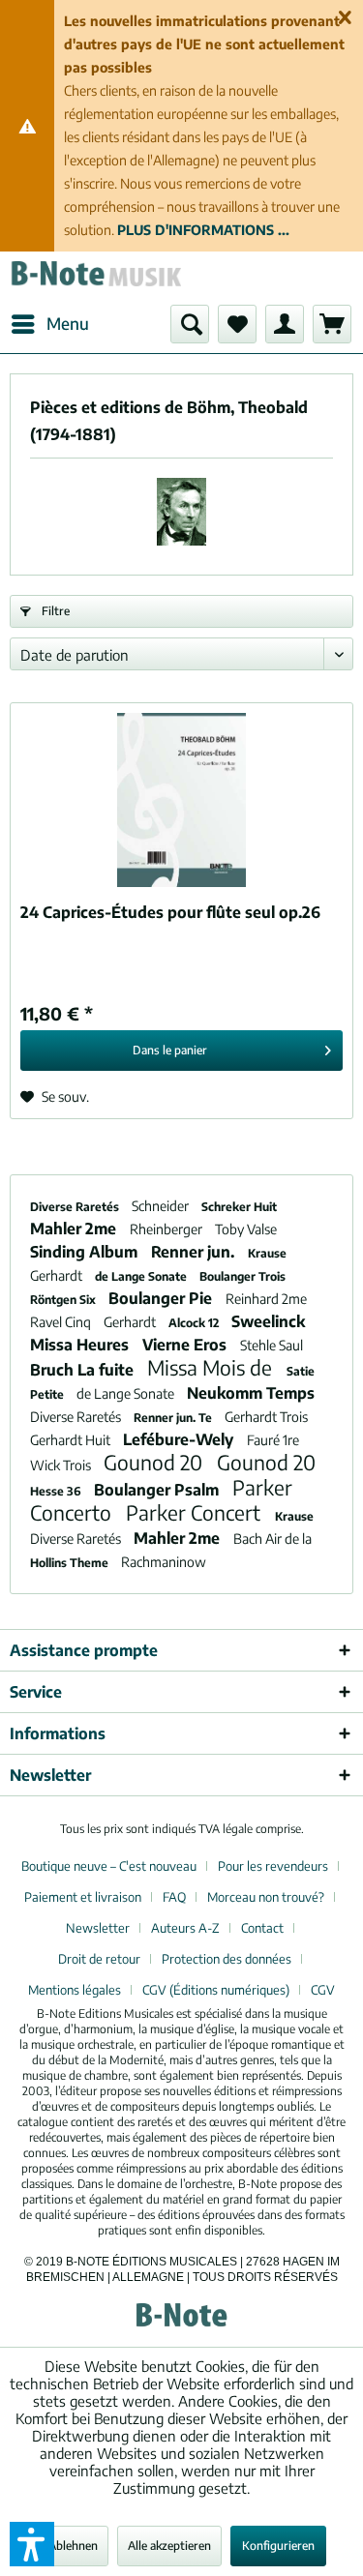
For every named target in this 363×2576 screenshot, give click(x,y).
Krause (267, 1253)
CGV (323, 1990)
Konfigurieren (278, 2546)
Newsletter (98, 1928)
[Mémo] (237, 324)
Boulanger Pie (162, 1298)
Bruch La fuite (84, 1370)
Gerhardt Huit (72, 1440)
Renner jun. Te (174, 1418)
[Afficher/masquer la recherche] (190, 324)
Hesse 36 (57, 1491)
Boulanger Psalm (158, 1490)
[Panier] (332, 324)
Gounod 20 (155, 1462)
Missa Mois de (212, 1367)
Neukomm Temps (251, 1393)
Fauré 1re (273, 1440)
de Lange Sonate (142, 1276)
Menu (68, 323)
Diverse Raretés (76, 1207)
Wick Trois (62, 1465)
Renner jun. (195, 1252)
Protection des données (227, 1959)
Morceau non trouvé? (266, 1897)
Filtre (54, 611)
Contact (262, 1928)
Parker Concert (196, 1512)
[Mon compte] (285, 324)
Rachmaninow (164, 1562)
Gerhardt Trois (266, 1417)
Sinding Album (86, 1252)
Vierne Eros (186, 1345)
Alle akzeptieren (169, 2546)
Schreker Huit (239, 1207)
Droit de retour (99, 1959)
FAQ (174, 1897)
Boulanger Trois (242, 1276)
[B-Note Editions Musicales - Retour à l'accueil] (96, 278)
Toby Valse (246, 1229)
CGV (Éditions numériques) (216, 1990)
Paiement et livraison (83, 1897)
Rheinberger (167, 1229)
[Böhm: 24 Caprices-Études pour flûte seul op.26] (181, 800)
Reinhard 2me (266, 1299)
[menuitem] (49, 324)
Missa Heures (81, 1345)
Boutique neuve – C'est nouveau (109, 1866)
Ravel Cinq (62, 1322)
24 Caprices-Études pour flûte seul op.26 (170, 912)
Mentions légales (75, 1990)
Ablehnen (73, 2546)
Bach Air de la (272, 1539)
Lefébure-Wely (180, 1439)
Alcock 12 (195, 1323)
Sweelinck (268, 1321)
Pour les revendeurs (273, 1866)
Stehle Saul (272, 1345)
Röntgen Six (64, 1300)
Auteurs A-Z (185, 1928)
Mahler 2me (75, 1229)
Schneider (162, 1206)
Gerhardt (58, 1275)
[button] (32, 2544)
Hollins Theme (71, 1563)
